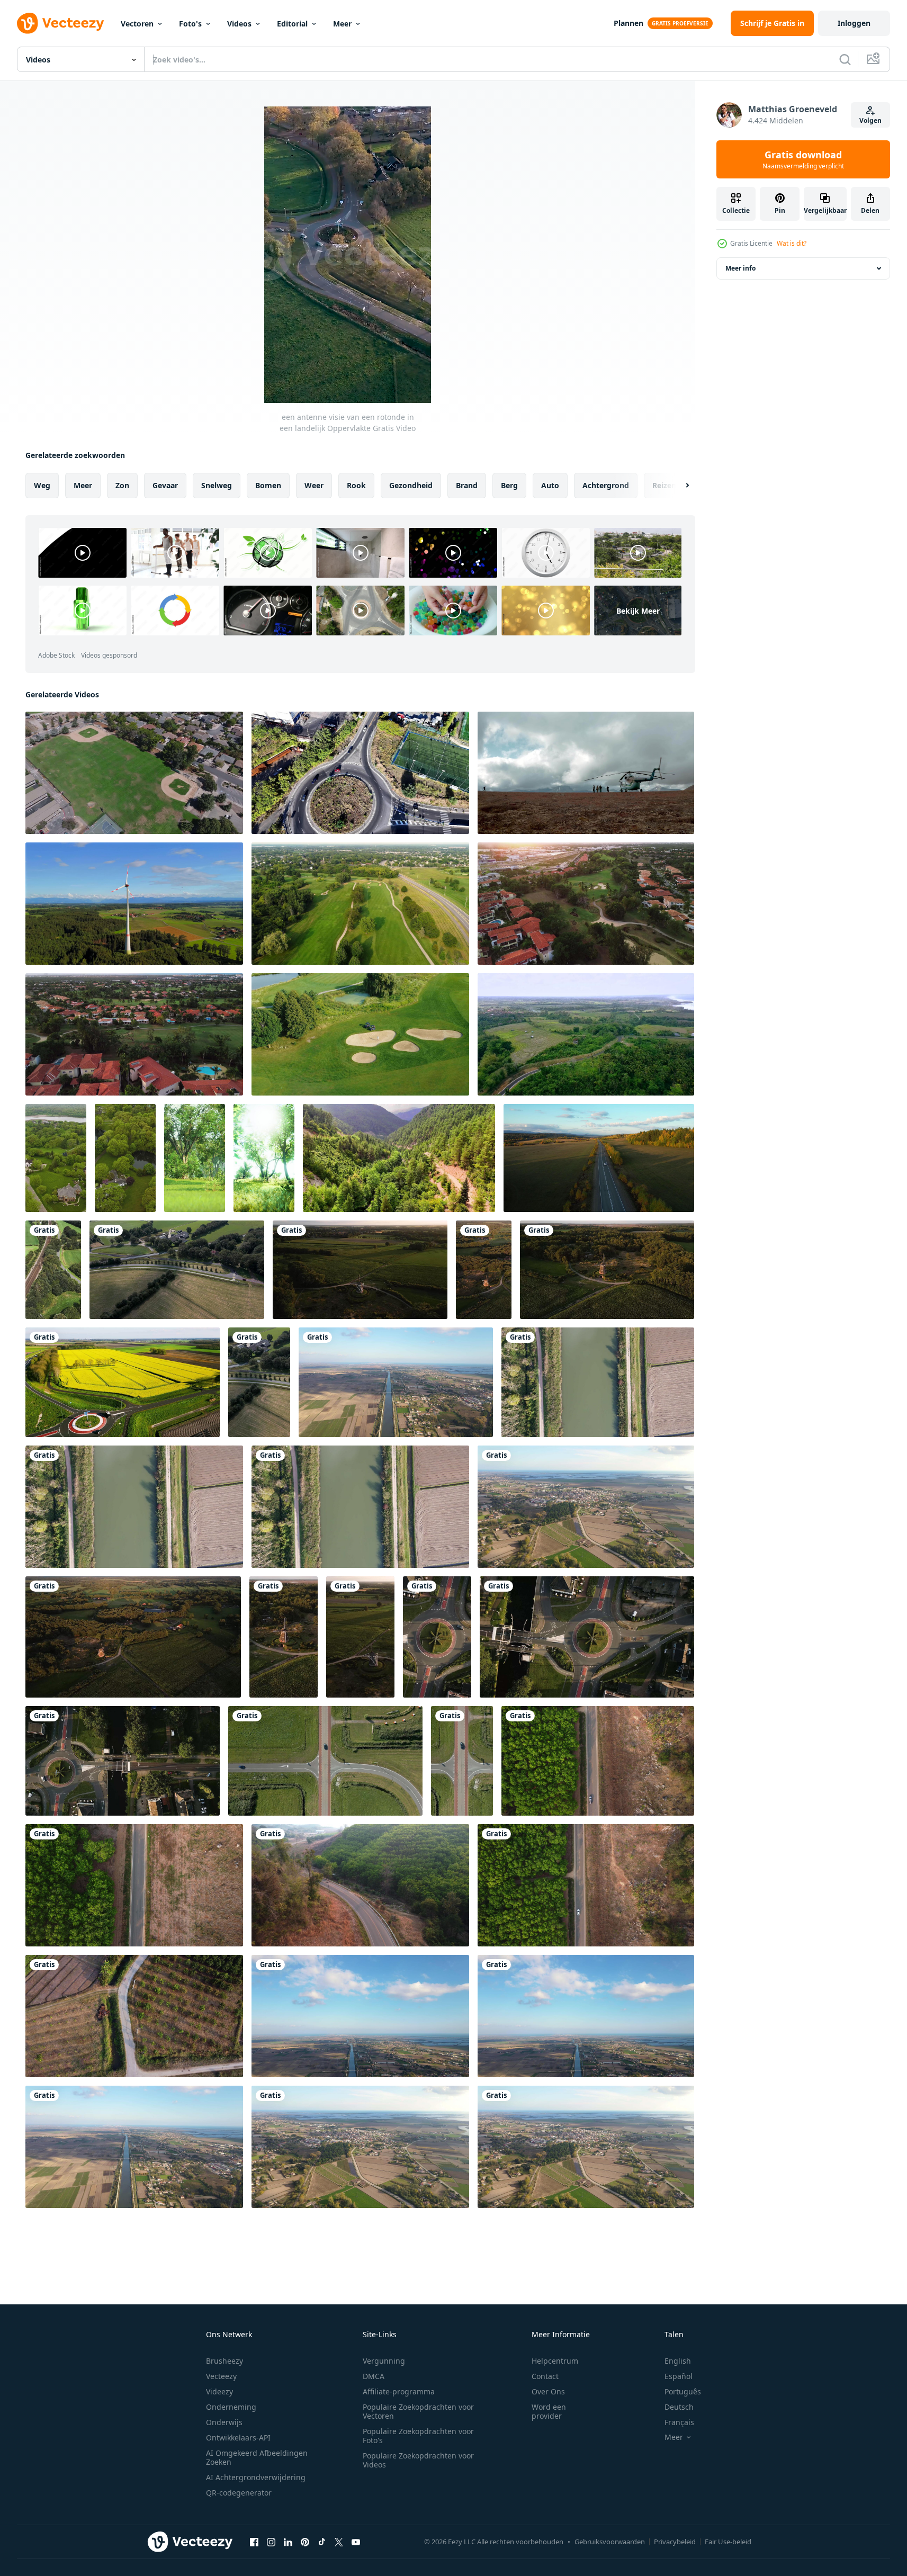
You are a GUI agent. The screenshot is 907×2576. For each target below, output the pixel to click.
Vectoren (137, 24)
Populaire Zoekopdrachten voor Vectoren (418, 2411)
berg (509, 485)
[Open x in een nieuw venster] (339, 2542)
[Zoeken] (845, 59)
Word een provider (549, 2411)
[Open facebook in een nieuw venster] (254, 2542)
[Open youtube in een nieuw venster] (356, 2542)
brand (467, 485)
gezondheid (411, 485)
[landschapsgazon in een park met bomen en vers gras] (195, 1158)
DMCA (374, 2376)
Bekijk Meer (638, 610)
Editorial (292, 24)
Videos (239, 24)
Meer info (740, 268)
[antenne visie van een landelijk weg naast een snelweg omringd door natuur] (259, 1382)
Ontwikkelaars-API (238, 2438)
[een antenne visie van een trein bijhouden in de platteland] (53, 1270)
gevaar (165, 485)
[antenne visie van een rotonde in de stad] (437, 1637)
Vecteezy (221, 2376)
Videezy (219, 2391)
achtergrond (606, 485)
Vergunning (384, 2361)
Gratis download (803, 159)
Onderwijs (224, 2422)
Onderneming (231, 2407)
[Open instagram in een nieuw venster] (271, 2542)
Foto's (190, 24)
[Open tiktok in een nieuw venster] (322, 2542)
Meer (342, 24)
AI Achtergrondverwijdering (256, 2477)
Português (683, 2391)
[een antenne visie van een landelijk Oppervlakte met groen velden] (586, 1034)
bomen (268, 485)
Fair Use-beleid (728, 2542)
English (678, 2361)
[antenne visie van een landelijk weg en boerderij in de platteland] (177, 1270)
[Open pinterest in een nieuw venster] (305, 2542)
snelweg (217, 485)
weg (42, 485)
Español (679, 2376)
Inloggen (854, 23)
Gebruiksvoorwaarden (610, 2542)
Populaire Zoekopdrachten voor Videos (418, 2460)
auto (550, 485)
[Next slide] (678, 486)
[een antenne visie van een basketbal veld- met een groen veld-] (134, 773)
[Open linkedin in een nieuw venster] (288, 2542)
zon (122, 485)
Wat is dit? (792, 243)
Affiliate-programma (399, 2391)
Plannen (628, 23)
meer (83, 485)
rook (356, 485)
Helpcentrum (555, 2361)
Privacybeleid (675, 2542)
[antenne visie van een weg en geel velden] (123, 1382)
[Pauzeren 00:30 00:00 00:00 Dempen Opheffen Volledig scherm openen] (348, 255)
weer (314, 485)
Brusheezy (224, 2361)
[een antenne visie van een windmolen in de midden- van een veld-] (360, 1270)
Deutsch (679, 2407)
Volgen (870, 120)
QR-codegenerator (239, 2493)
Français (679, 2422)
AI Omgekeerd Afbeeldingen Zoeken (257, 2457)
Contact (545, 2376)
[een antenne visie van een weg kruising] (325, 1761)
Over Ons (548, 2391)
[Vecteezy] (60, 23)
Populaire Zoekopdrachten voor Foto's (418, 2436)
